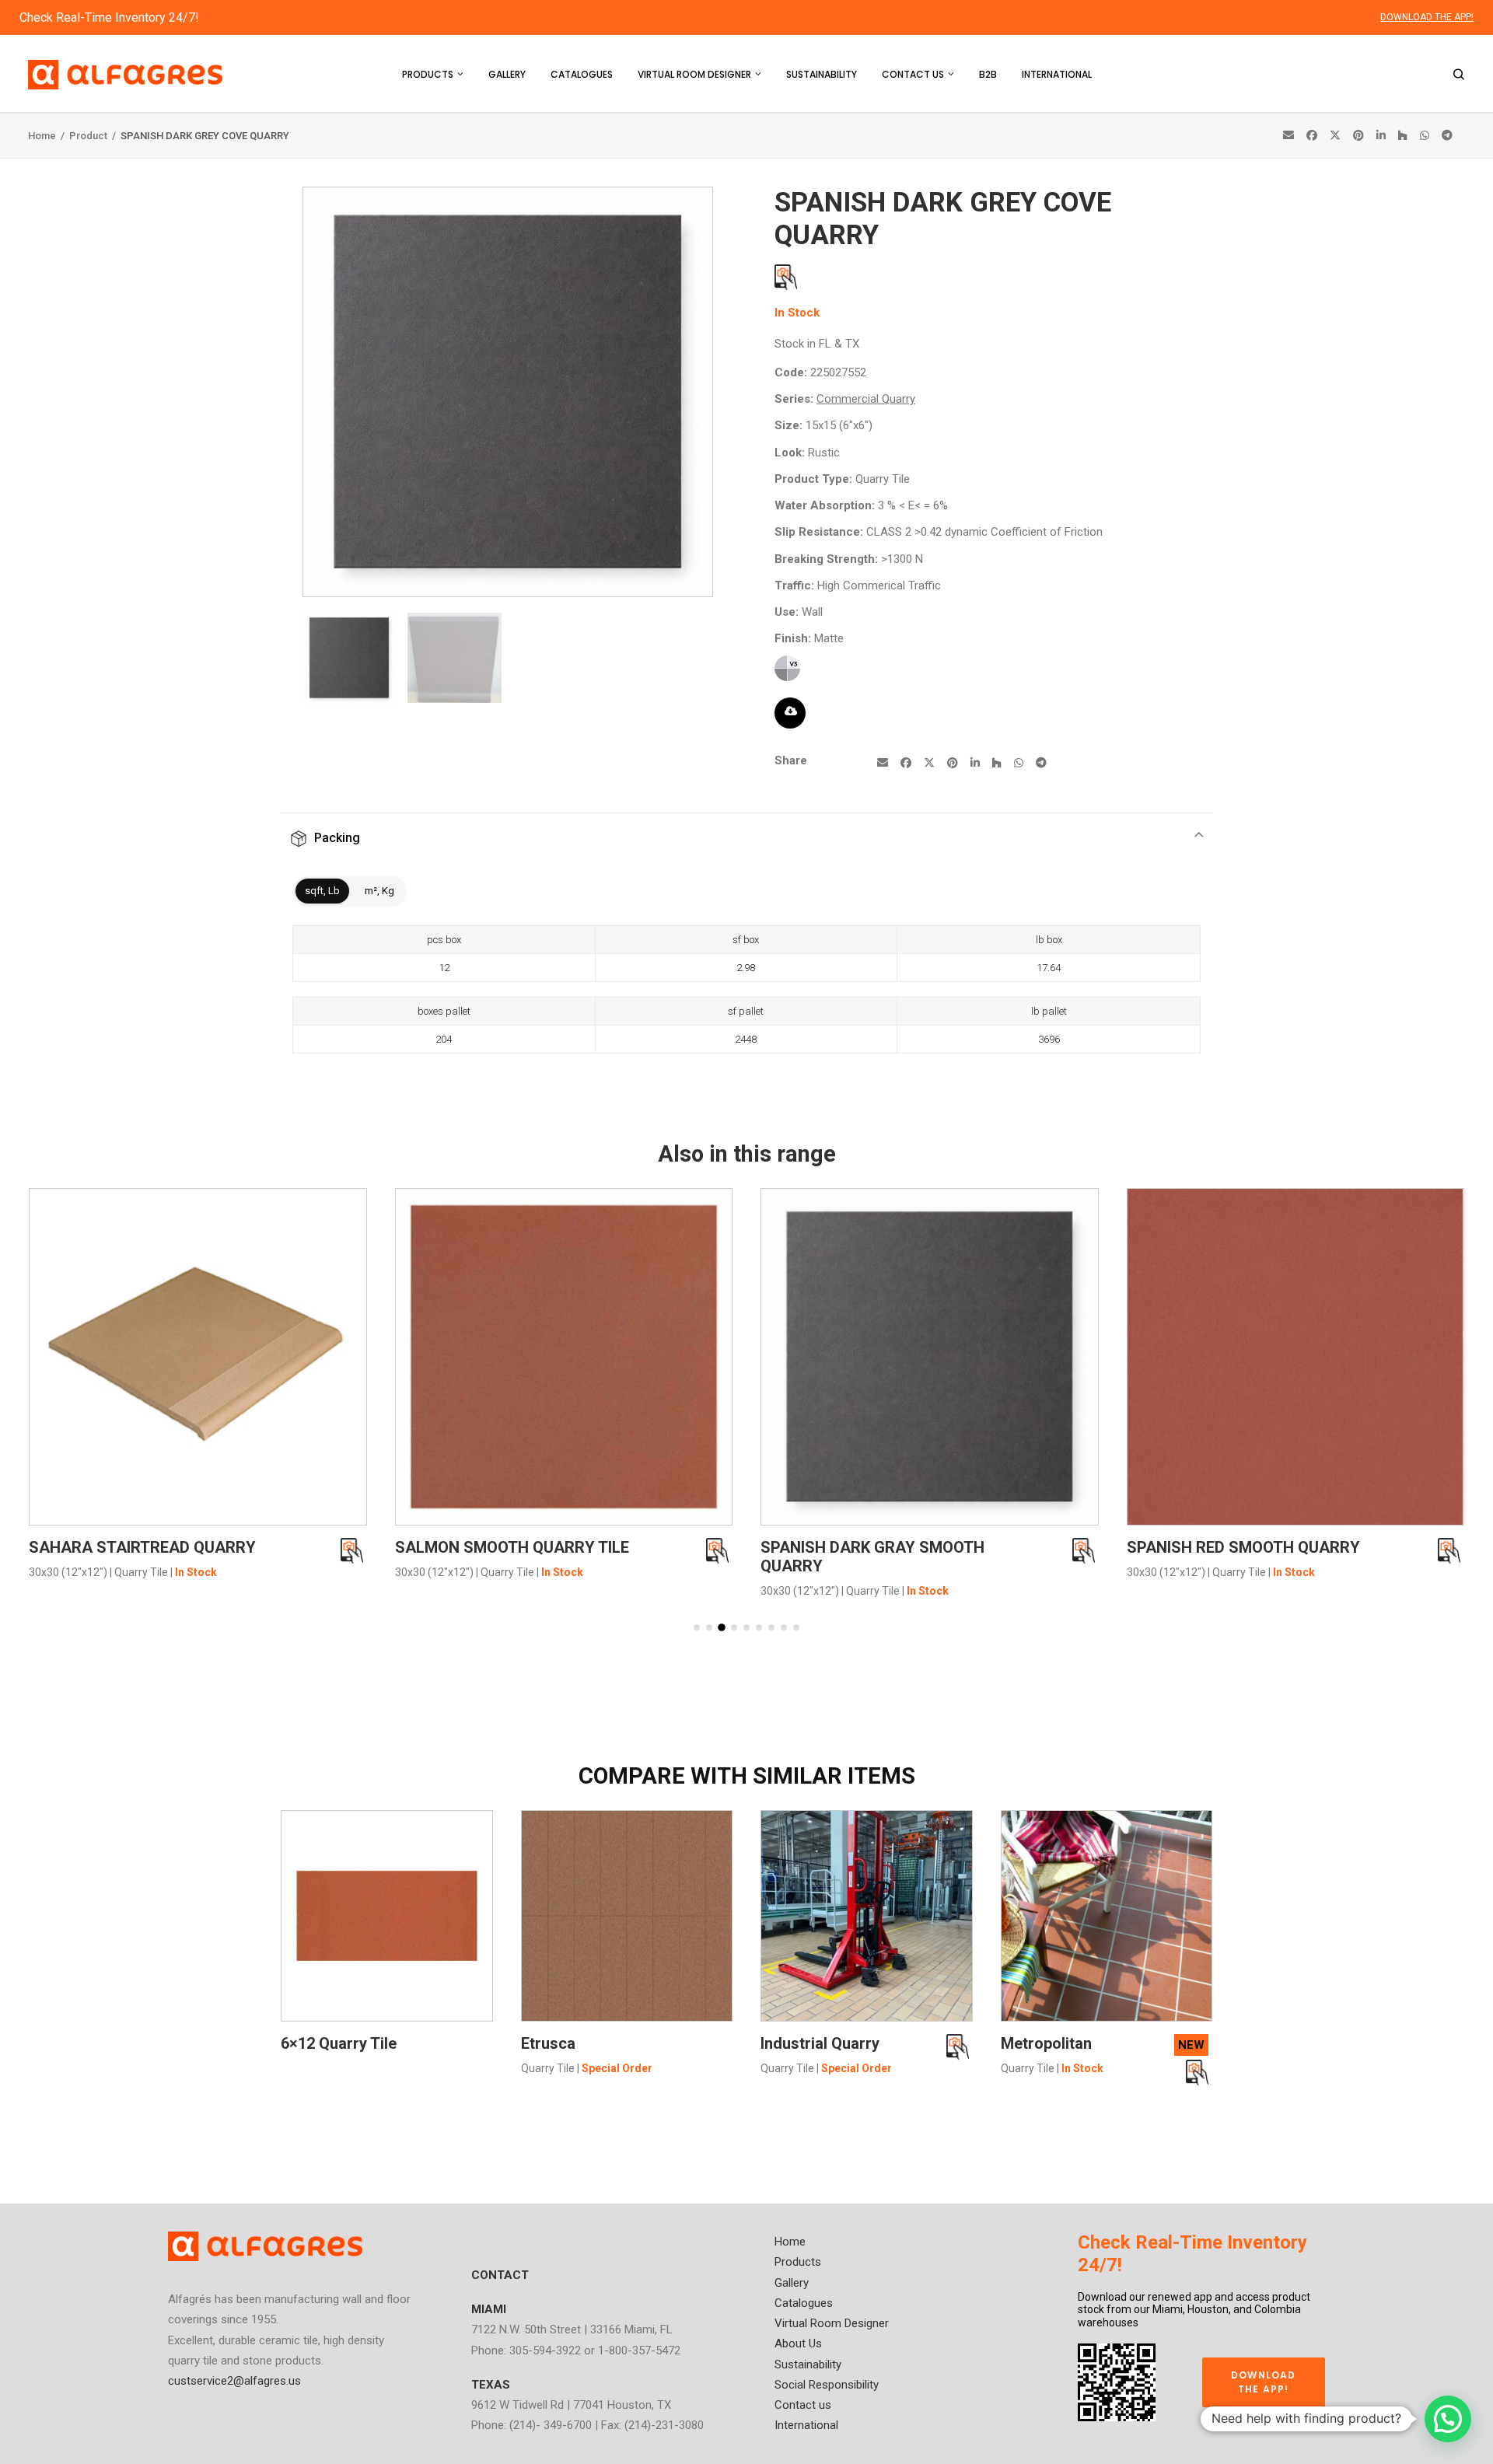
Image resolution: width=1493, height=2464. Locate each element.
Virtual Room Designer (694, 74)
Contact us (913, 74)
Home (43, 136)
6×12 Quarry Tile (339, 2043)
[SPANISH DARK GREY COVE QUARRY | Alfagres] (508, 592)
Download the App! (1265, 2382)
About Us (798, 2343)
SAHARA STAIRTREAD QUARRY (142, 1547)
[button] (697, 1627)
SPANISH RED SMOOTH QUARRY (1243, 1547)
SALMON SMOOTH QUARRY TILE (512, 1547)
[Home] (265, 2246)
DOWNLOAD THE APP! (1427, 17)
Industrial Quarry (820, 2043)
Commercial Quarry (866, 399)
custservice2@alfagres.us (234, 2381)
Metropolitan (1046, 2043)
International (1057, 74)
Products (428, 74)
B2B (988, 74)
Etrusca (548, 2043)
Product (89, 136)
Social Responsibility (827, 2385)
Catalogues (582, 74)
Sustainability (822, 74)
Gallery (507, 74)
